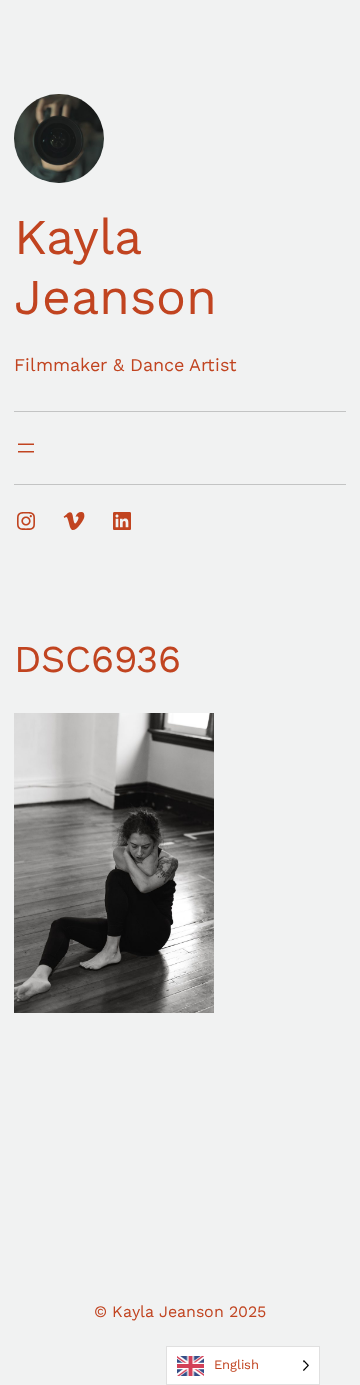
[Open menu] (26, 448)
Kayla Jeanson (115, 266)
